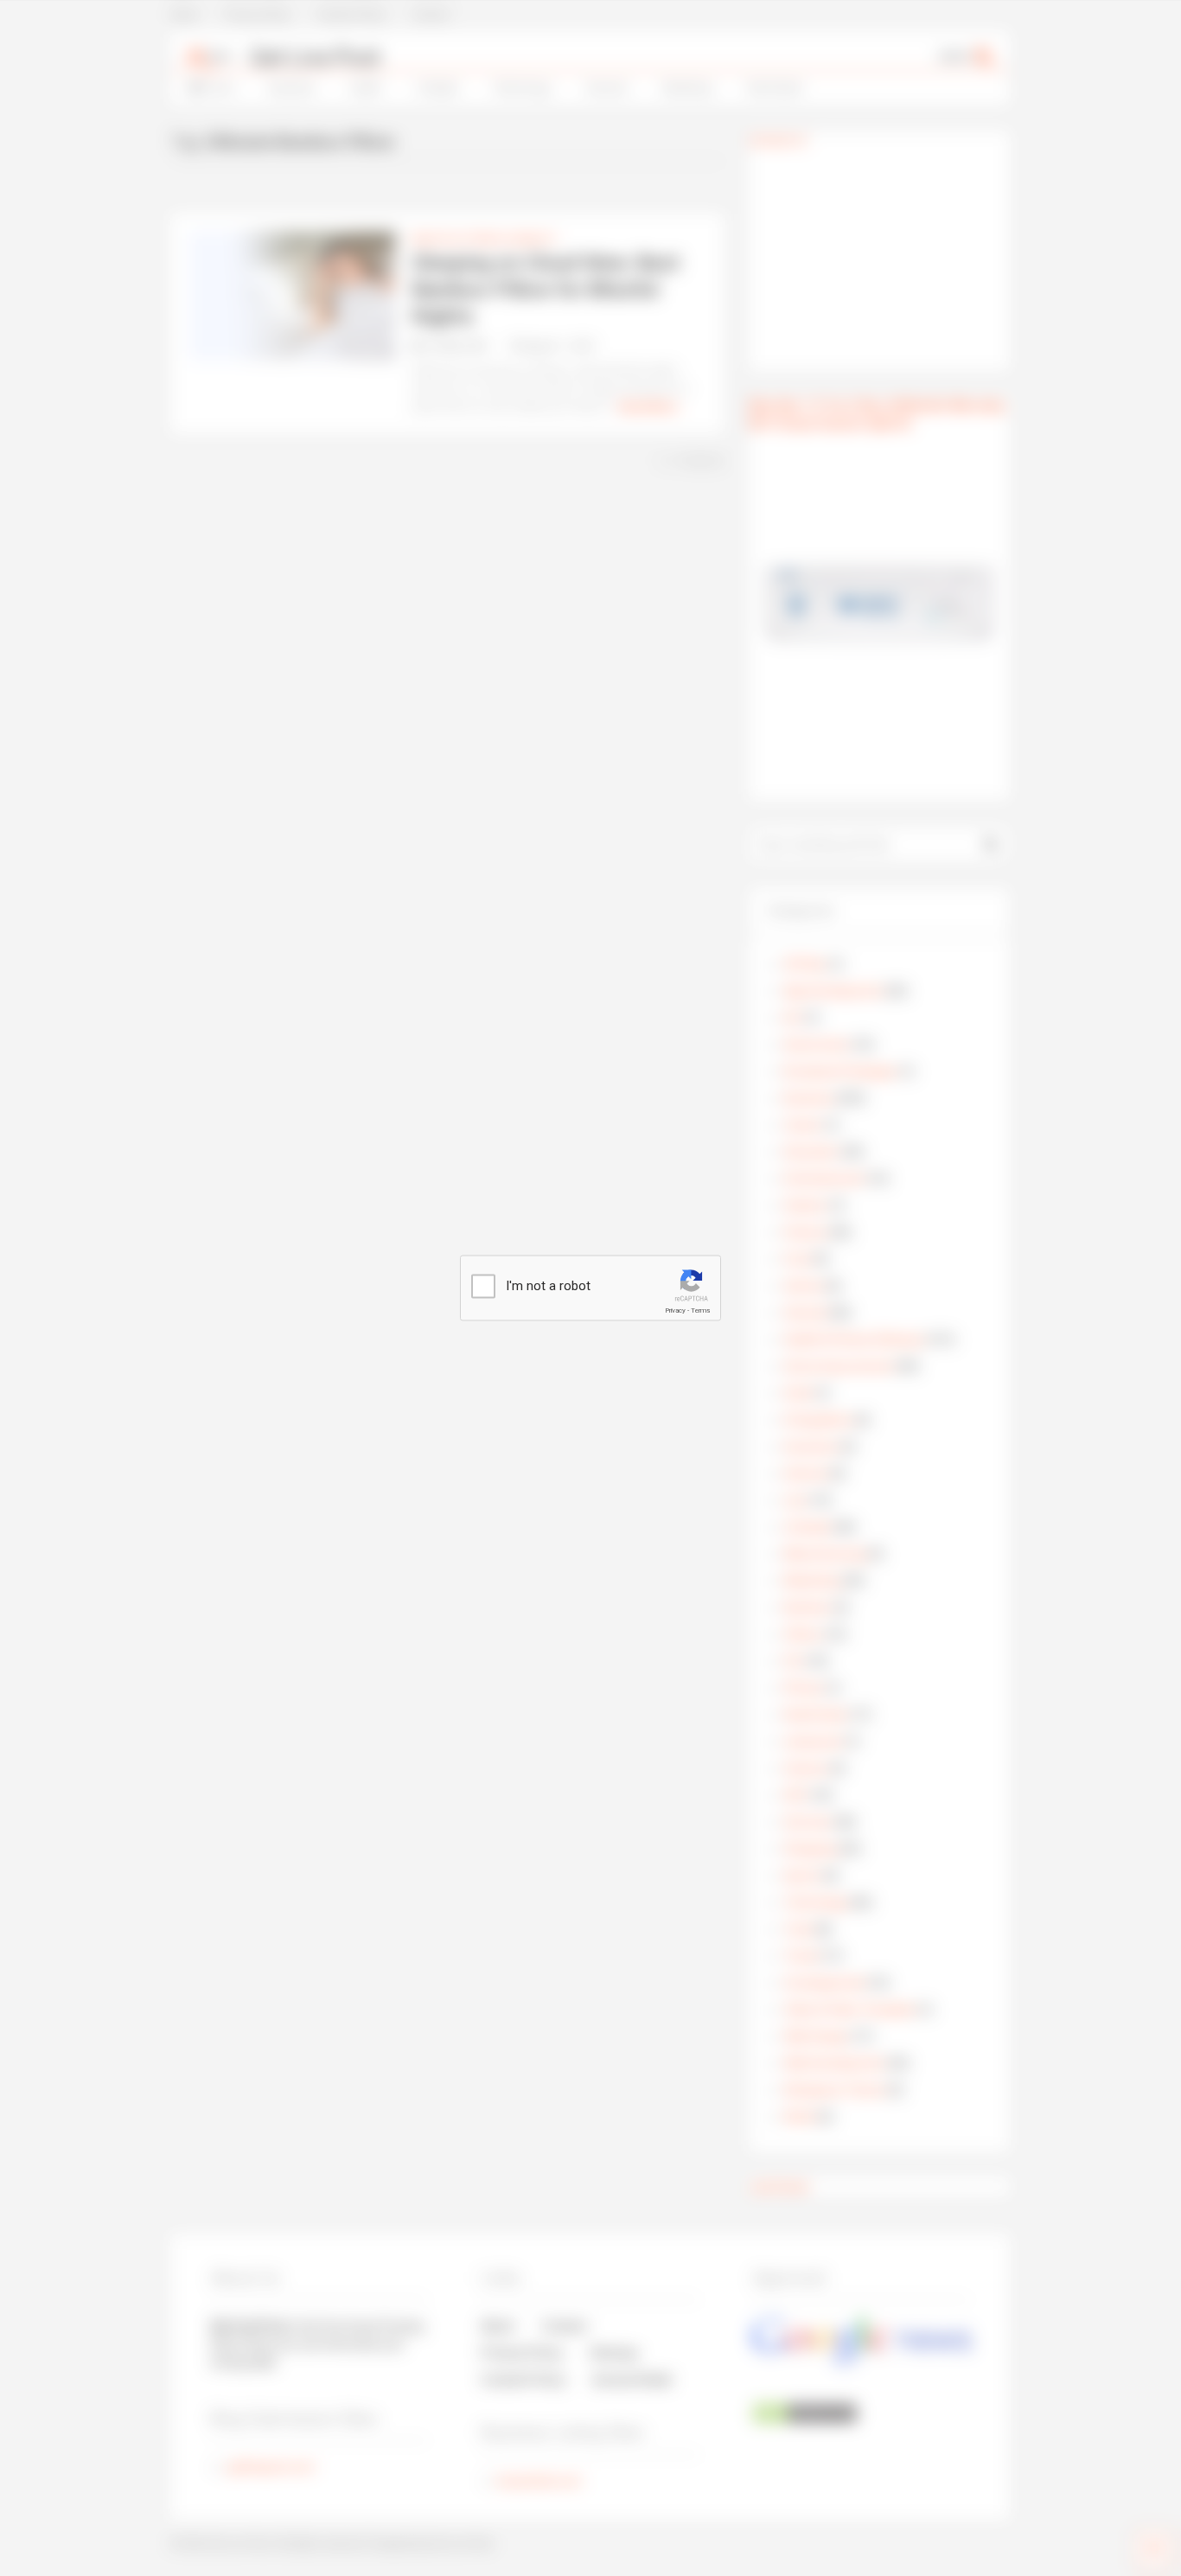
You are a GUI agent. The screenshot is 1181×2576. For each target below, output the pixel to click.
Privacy (675, 1310)
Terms (700, 1310)
